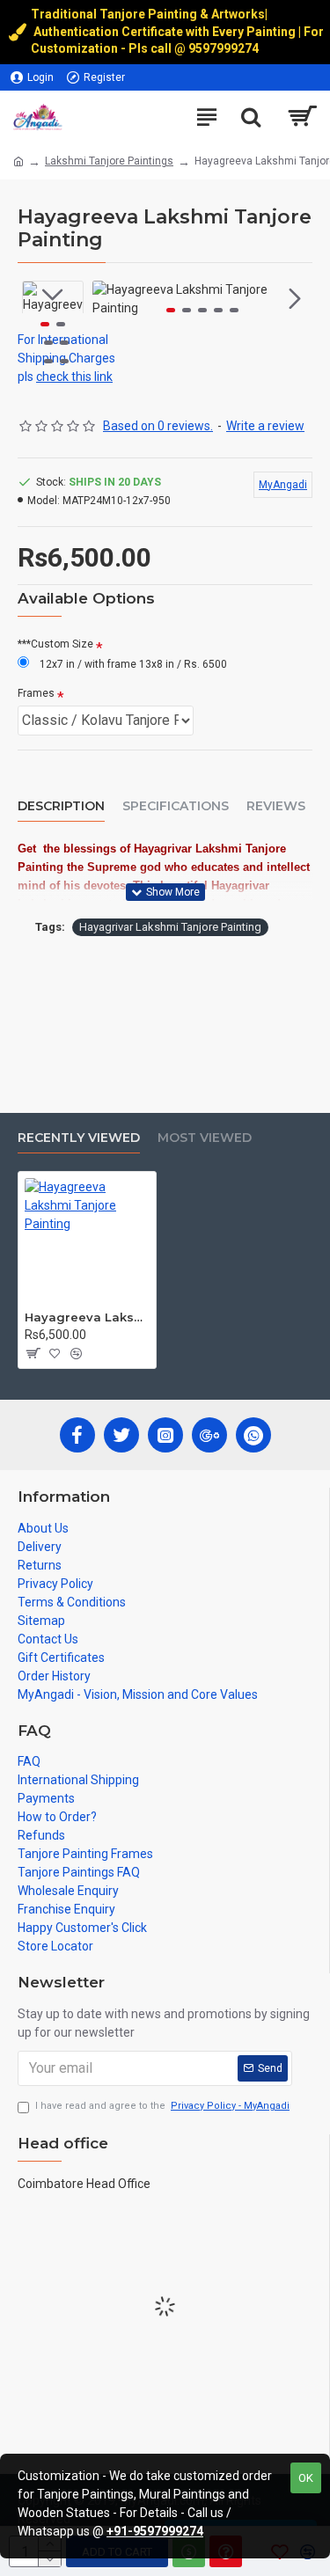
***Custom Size (55, 644)
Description (61, 806)
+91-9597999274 (155, 2531)
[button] (110, 299)
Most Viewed (205, 1138)
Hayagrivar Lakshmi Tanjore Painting (170, 927)
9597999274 (225, 48)
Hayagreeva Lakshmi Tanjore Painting (87, 1317)
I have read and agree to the (162, 2106)
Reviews (276, 806)
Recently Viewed (79, 1138)
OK (306, 2478)
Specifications (176, 806)
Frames (36, 693)
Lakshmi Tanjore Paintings (109, 161)
